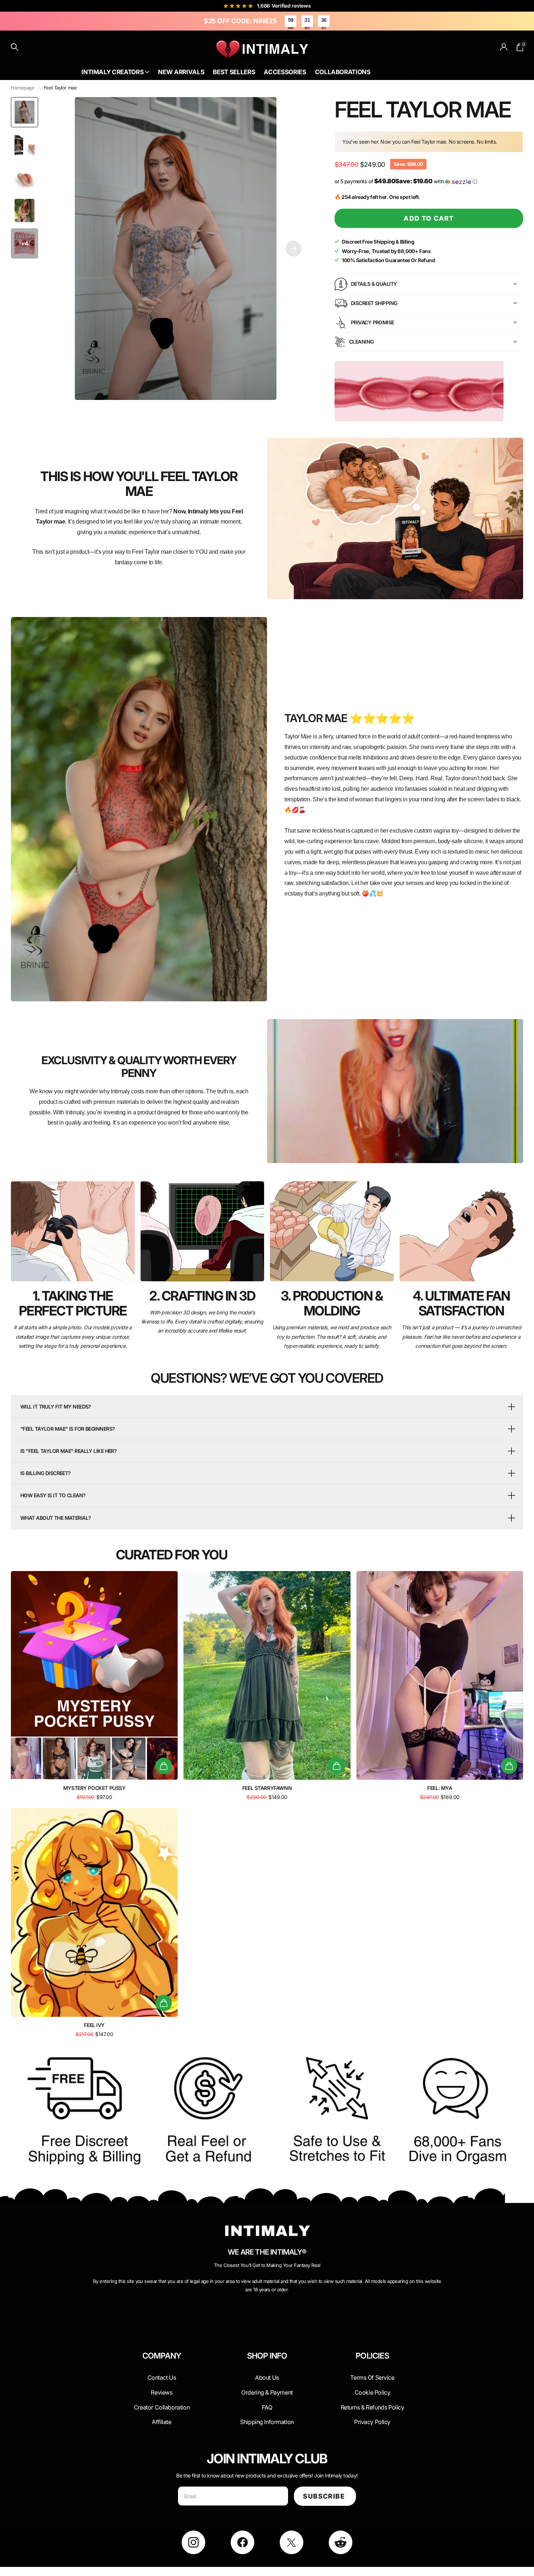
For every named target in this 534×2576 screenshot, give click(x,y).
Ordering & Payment (267, 2392)
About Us (415, 66)
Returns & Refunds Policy (373, 2407)
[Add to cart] (164, 1766)
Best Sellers (234, 72)
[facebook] (242, 2542)
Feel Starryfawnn (267, 1788)
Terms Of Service (372, 2377)
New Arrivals (181, 72)
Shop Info (267, 2356)
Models (414, 73)
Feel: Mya (440, 1788)
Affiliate (161, 2422)
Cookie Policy (373, 2392)
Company (162, 2356)
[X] (292, 2542)
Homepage (23, 88)
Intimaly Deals (387, 66)
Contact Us (440, 66)
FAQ (267, 2407)
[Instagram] (193, 2542)
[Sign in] (504, 47)
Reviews (161, 2392)
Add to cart (429, 218)
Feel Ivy (94, 2025)
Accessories (285, 72)
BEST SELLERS (387, 73)
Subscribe (325, 2496)
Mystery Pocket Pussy (94, 1788)
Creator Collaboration (162, 2407)
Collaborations (343, 72)
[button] (294, 249)
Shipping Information (267, 2422)
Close (162, 2373)
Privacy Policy (372, 2422)
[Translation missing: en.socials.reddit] (341, 2542)
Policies (372, 2356)
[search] (15, 47)
